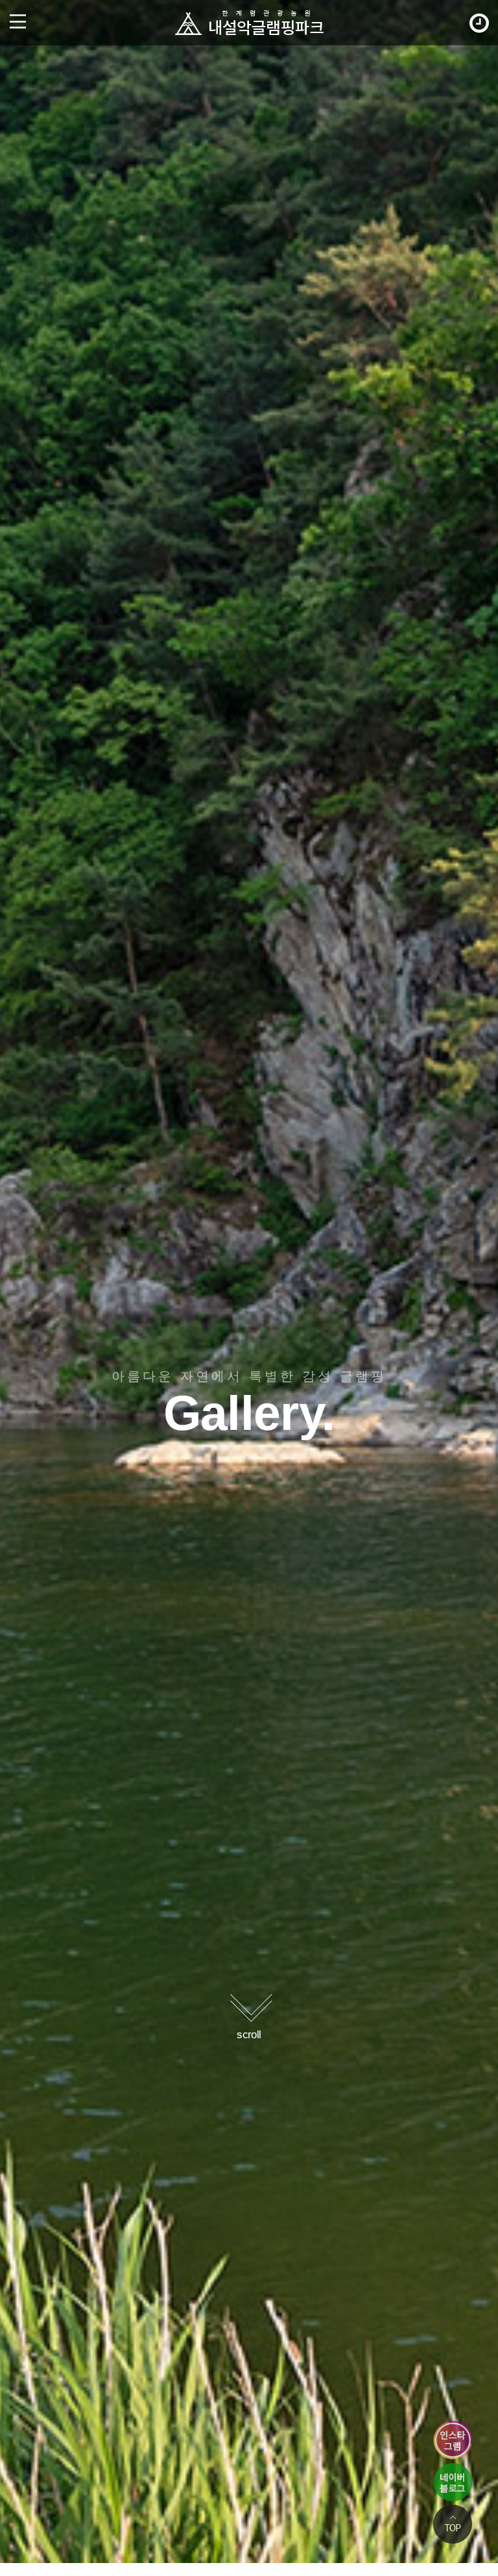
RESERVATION (478, 23)
